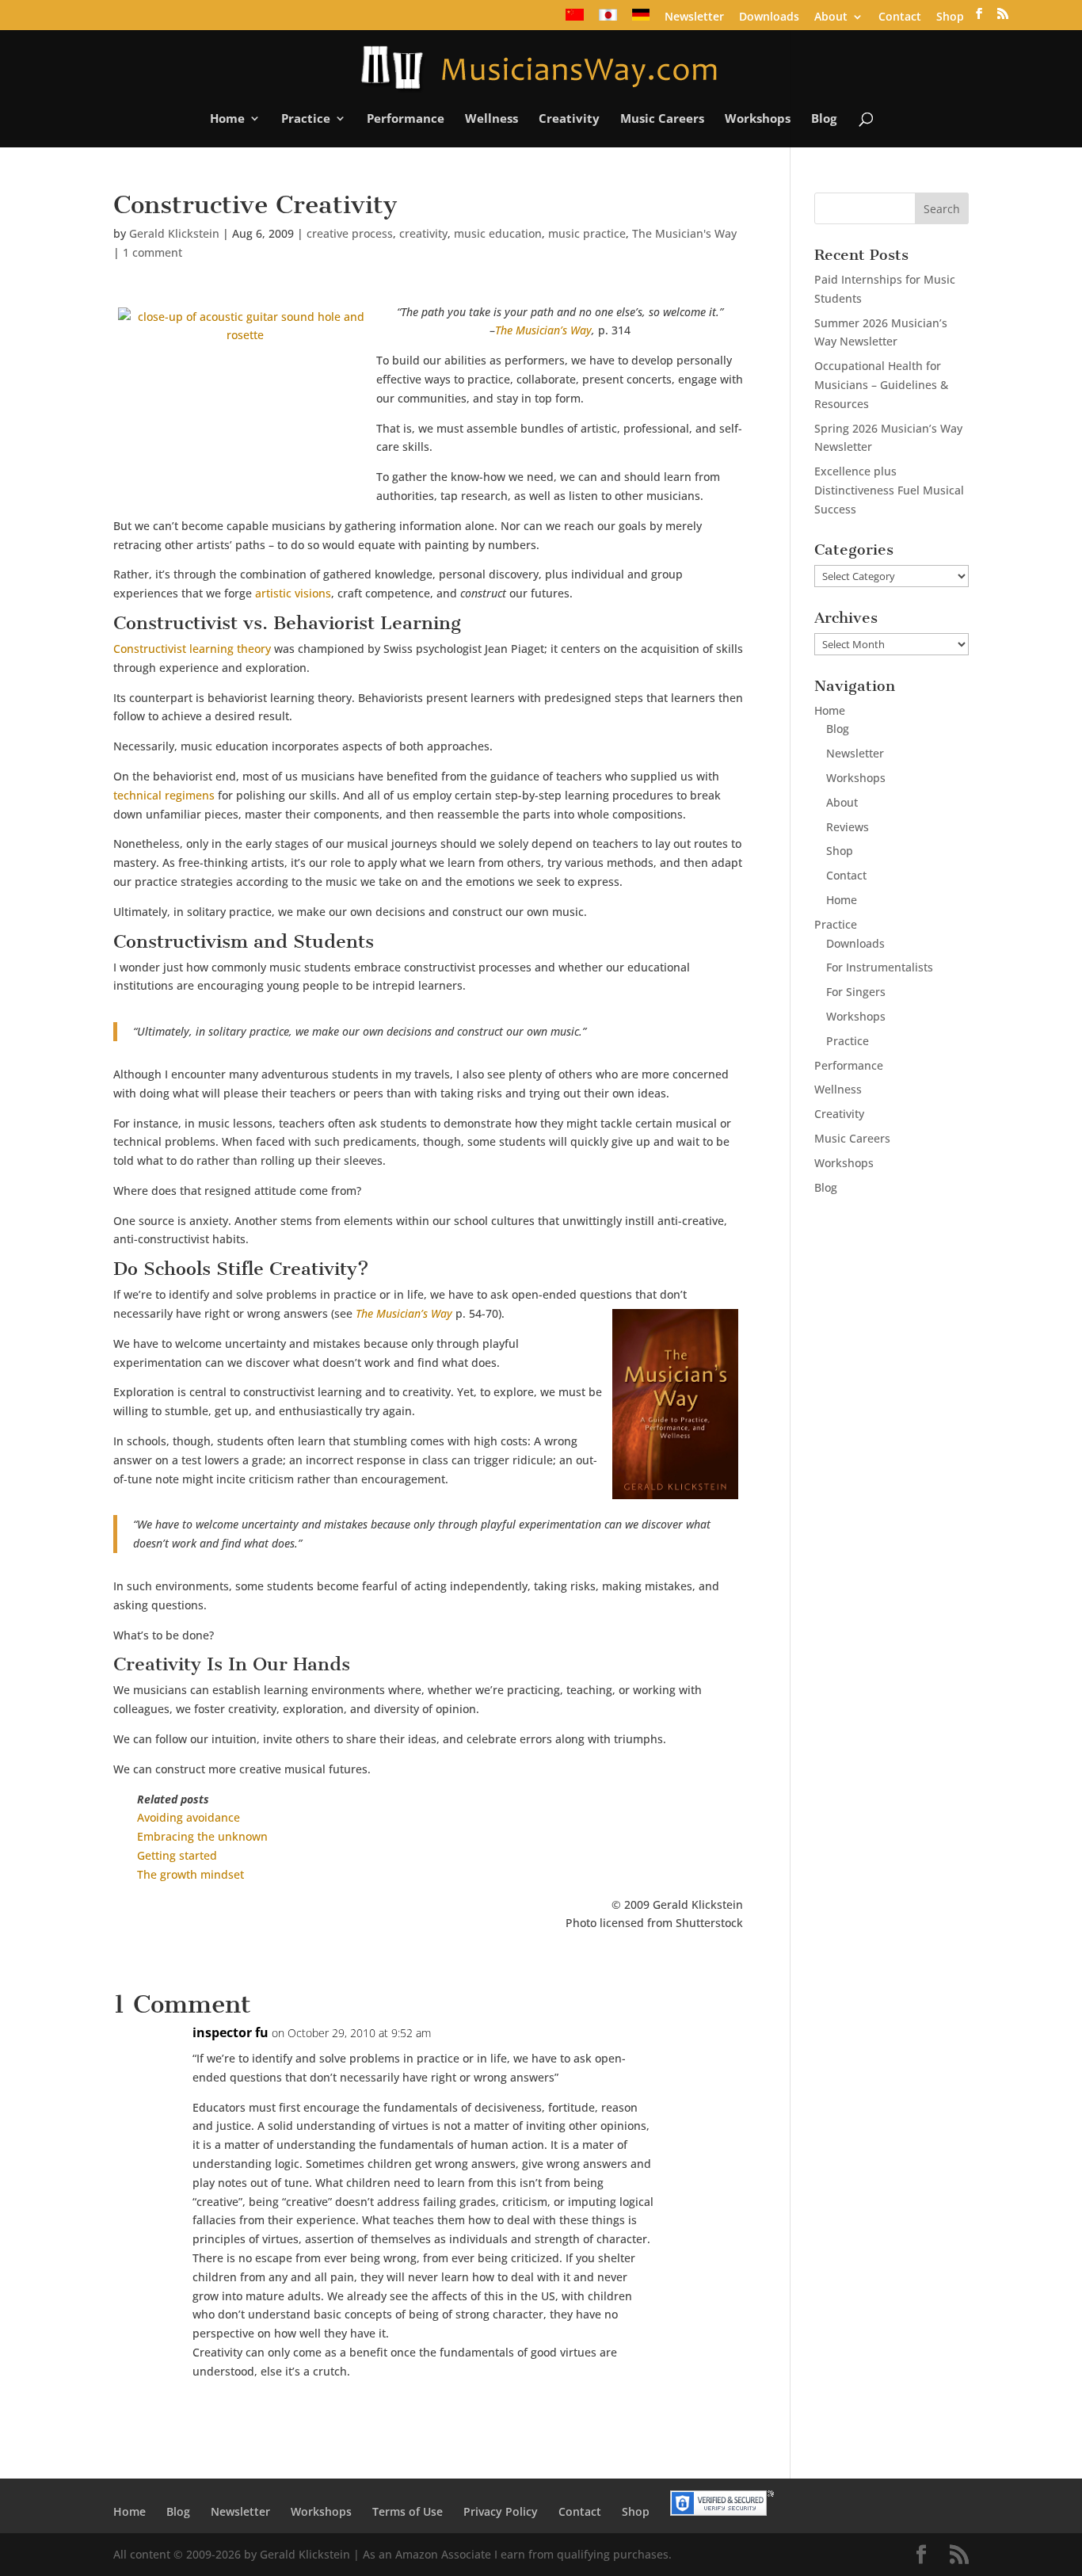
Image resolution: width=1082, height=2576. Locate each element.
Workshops (758, 119)
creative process (350, 233)
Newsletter (694, 17)
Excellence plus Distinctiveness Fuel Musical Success (889, 490)
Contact (900, 17)
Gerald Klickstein (174, 233)
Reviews (848, 827)
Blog (824, 119)
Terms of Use (408, 2511)
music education (498, 233)
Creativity (569, 119)
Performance (406, 119)
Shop (950, 17)
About (831, 17)
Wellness (491, 119)
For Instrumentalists (880, 967)
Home (227, 119)
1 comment (152, 252)
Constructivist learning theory (192, 649)
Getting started (177, 1855)
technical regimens (164, 795)
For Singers (856, 992)
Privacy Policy (501, 2511)
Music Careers (662, 119)
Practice (306, 119)
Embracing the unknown (202, 1836)
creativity (423, 233)
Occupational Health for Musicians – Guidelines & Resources (881, 385)
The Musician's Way (684, 233)
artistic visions (293, 593)
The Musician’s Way (543, 330)
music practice (587, 233)
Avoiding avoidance (189, 1817)
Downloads (769, 17)
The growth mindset (190, 1874)
